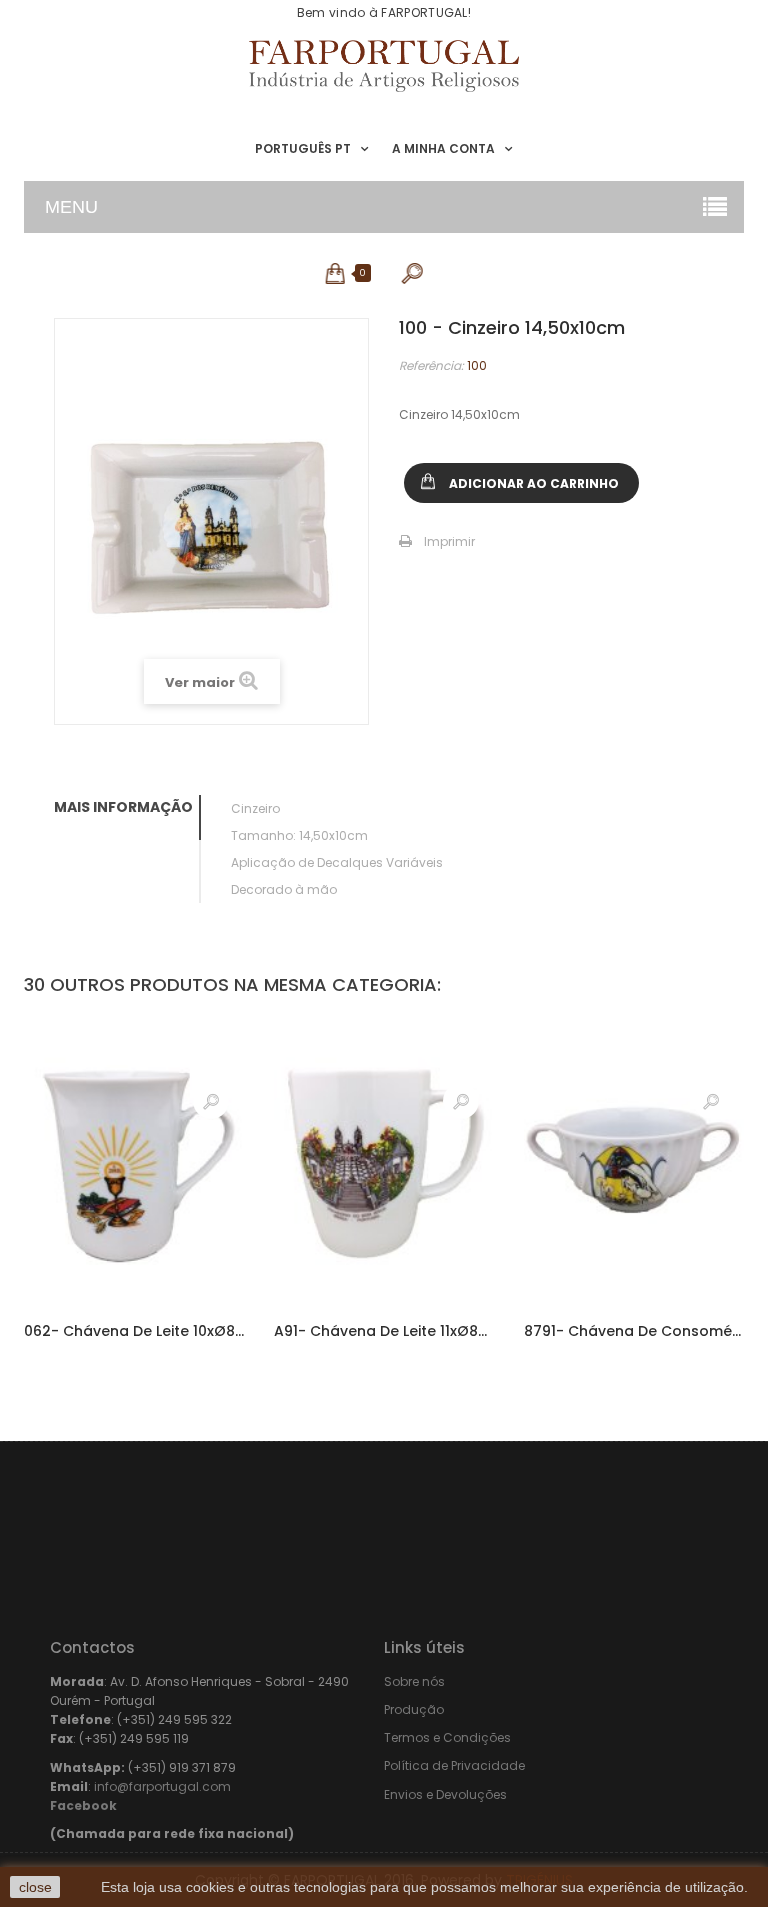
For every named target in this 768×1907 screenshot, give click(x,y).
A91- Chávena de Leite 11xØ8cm (384, 1331)
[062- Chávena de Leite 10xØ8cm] (134, 1158)
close (35, 1887)
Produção (414, 1709)
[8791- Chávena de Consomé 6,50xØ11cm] (634, 1158)
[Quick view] (211, 1101)
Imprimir (449, 541)
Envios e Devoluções (445, 1794)
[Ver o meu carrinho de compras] (336, 273)
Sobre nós (414, 1681)
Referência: (431, 365)
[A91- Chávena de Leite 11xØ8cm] (384, 1158)
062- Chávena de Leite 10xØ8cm (134, 1331)
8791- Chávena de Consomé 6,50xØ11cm (634, 1331)
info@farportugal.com (162, 1786)
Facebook (83, 1805)
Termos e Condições (447, 1737)
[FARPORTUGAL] (384, 66)
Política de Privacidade (454, 1765)
